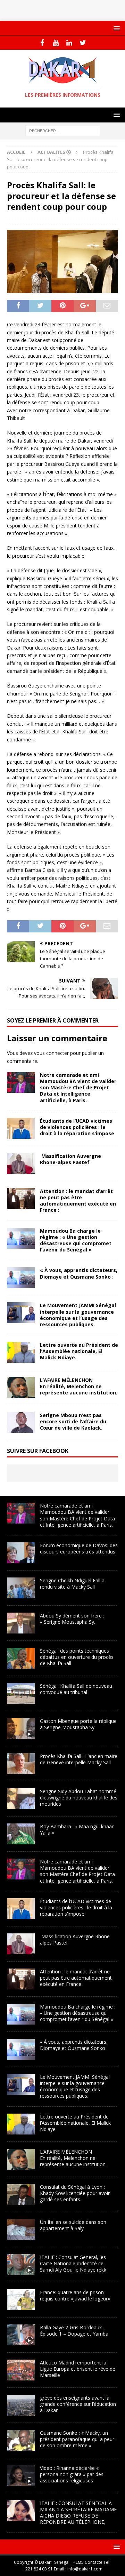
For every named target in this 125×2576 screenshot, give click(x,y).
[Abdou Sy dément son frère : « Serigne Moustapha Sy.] (21, 1623)
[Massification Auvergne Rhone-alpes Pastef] (21, 1163)
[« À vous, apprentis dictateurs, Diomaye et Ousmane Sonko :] (21, 1278)
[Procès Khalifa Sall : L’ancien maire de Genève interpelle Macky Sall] (21, 1764)
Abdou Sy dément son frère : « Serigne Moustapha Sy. (72, 1619)
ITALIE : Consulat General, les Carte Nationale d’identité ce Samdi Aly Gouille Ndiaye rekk (73, 2263)
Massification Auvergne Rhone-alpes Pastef (70, 1159)
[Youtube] (56, 43)
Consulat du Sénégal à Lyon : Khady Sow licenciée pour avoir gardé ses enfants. (75, 2193)
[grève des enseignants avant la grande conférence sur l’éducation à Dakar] (21, 2405)
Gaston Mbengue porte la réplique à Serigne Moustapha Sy (78, 1724)
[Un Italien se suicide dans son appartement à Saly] (21, 2229)
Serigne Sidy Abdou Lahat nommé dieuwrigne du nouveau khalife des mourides (79, 1798)
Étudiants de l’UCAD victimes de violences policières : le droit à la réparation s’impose (77, 1127)
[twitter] (83, 43)
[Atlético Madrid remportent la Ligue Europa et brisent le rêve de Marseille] (21, 2370)
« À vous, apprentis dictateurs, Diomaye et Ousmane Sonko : (79, 1273)
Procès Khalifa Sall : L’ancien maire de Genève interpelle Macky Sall (79, 1759)
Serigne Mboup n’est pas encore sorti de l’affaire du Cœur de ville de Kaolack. (73, 1421)
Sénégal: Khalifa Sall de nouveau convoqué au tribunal (76, 1689)
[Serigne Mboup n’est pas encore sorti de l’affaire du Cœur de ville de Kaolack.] (21, 1423)
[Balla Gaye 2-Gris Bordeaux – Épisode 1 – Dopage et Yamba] (21, 2335)
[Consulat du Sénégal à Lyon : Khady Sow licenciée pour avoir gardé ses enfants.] (21, 2194)
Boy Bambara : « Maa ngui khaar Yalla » (77, 1830)
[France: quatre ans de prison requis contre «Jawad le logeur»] (21, 2300)
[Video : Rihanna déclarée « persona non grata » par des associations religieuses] (21, 2475)
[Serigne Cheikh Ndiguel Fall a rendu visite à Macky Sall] (21, 1588)
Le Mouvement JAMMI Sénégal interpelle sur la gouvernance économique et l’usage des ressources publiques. (78, 1315)
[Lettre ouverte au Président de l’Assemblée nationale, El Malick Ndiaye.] (21, 1352)
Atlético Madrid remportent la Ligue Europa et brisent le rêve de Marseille (78, 2369)
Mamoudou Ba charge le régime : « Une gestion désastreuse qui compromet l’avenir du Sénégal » (76, 1240)
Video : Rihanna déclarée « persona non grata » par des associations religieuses (72, 2474)
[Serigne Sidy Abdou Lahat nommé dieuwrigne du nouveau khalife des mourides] (21, 1799)
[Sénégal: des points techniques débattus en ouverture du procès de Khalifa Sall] (21, 1658)
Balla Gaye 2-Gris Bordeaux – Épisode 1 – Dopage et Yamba (74, 2331)
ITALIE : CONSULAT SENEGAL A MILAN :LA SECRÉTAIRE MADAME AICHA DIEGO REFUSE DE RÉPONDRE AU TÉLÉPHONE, (78, 2513)
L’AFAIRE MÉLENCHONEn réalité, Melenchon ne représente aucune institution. (79, 1386)
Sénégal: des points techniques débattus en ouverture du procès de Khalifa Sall (77, 1657)
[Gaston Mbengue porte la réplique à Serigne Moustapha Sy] (21, 1728)
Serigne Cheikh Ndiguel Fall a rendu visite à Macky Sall (72, 1584)
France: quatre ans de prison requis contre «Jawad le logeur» (75, 2295)
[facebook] (42, 43)
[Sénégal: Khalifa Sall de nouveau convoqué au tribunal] (21, 1693)
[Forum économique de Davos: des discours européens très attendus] (21, 1553)
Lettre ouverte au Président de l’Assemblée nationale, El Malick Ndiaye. (79, 1351)
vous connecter (51, 1053)
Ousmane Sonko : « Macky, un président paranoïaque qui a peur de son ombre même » (77, 2439)
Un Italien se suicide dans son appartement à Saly (73, 2225)
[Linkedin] (69, 43)
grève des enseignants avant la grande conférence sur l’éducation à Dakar (78, 2404)
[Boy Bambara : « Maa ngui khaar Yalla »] (21, 1834)
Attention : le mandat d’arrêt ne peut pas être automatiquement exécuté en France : (78, 1201)
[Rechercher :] (63, 131)
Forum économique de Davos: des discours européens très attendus (79, 1548)
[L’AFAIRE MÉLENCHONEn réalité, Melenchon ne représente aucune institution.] (21, 1388)
